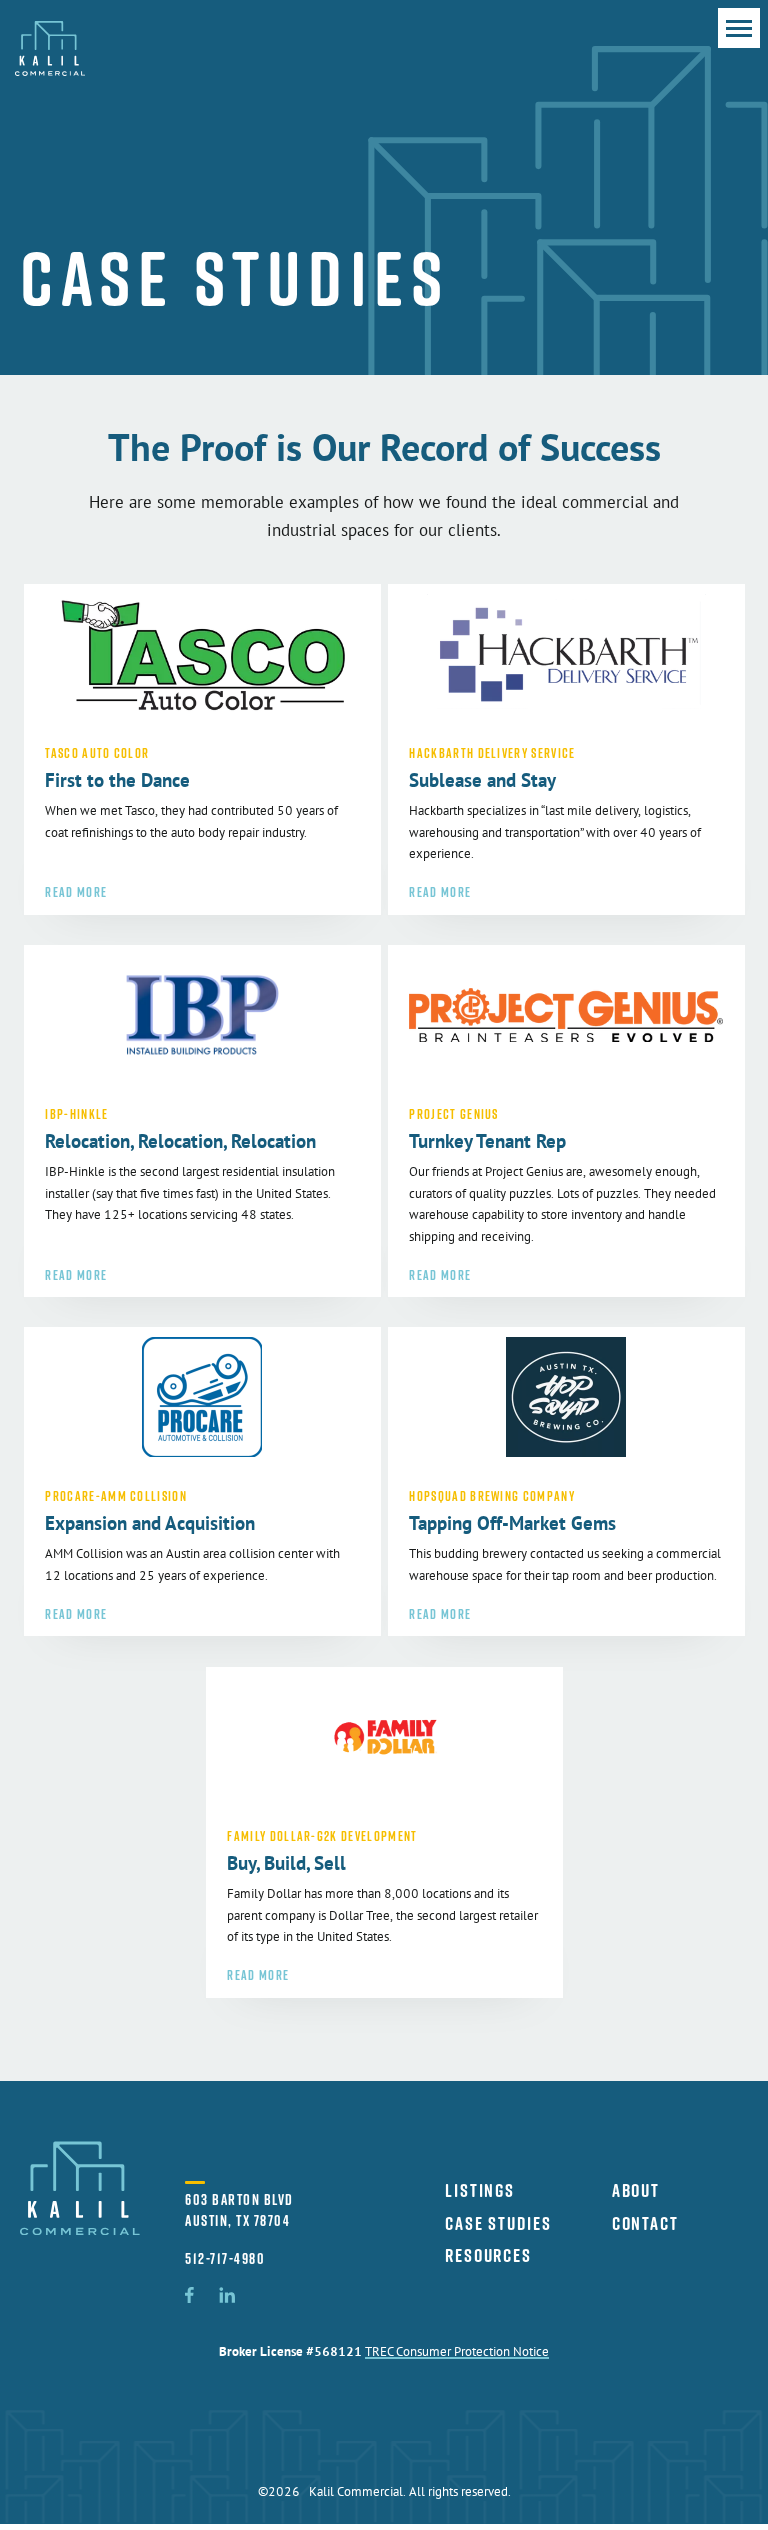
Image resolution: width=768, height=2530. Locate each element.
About (636, 2190)
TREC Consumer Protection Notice (457, 2353)
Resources (488, 2255)
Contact (645, 2223)
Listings (480, 2190)
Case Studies (498, 2223)
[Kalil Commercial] (50, 50)
